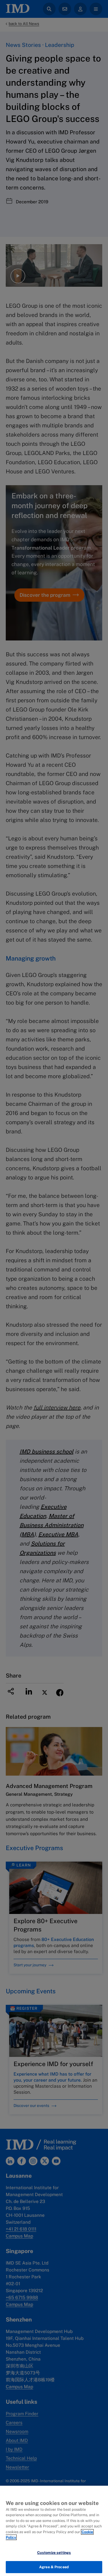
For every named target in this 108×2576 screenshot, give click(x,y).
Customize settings (54, 2553)
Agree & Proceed (54, 2567)
